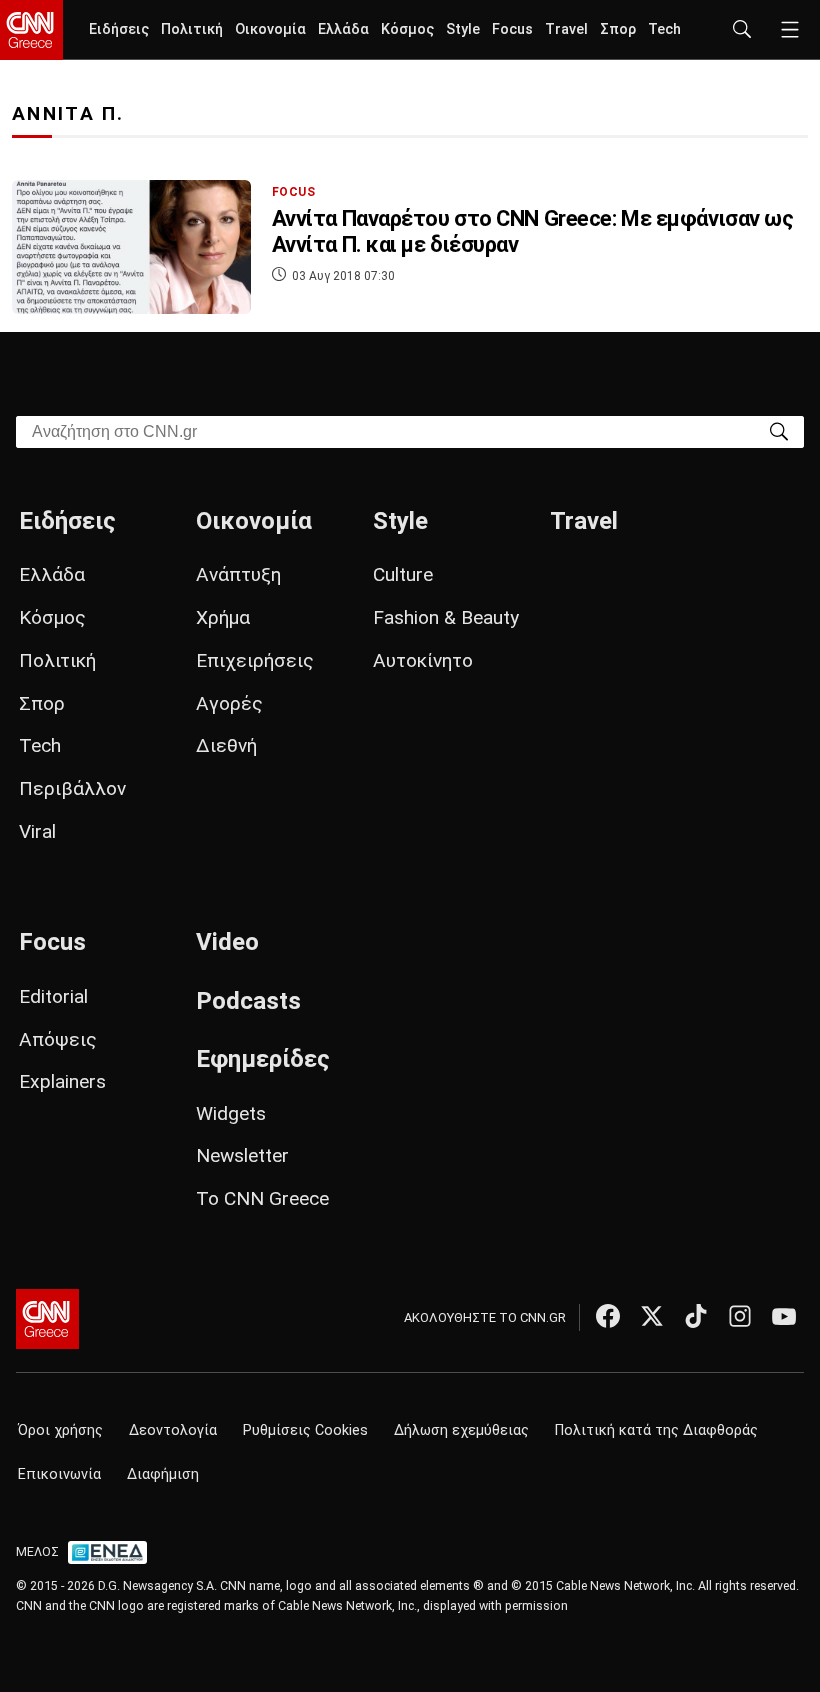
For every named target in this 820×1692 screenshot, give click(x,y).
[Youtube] (784, 1316)
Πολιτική (192, 29)
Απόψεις (58, 1039)
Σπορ (618, 29)
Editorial (53, 996)
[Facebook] (608, 1316)
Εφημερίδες (263, 1059)
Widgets (231, 1113)
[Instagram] (740, 1316)
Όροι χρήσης (60, 1430)
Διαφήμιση (163, 1474)
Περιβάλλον (72, 788)
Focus (512, 29)
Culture (403, 574)
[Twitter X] (652, 1316)
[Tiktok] (696, 1316)
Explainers (62, 1081)
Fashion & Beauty (446, 617)
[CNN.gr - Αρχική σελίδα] (47, 1319)
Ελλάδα (343, 29)
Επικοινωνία (59, 1474)
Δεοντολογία (173, 1430)
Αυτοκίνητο (423, 660)
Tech (664, 29)
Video (227, 942)
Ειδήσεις (119, 29)
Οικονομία (270, 29)
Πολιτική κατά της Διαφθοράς (656, 1430)
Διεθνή (226, 745)
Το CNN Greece (262, 1198)
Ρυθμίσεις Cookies (305, 1430)
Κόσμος (407, 29)
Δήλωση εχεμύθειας (461, 1430)
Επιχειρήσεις (255, 660)
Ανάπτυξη (238, 574)
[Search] (779, 430)
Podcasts (248, 1001)
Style (463, 29)
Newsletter (242, 1155)
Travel (566, 29)
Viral (37, 831)
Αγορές (229, 703)
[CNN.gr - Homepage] (31, 30)
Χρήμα (223, 617)
